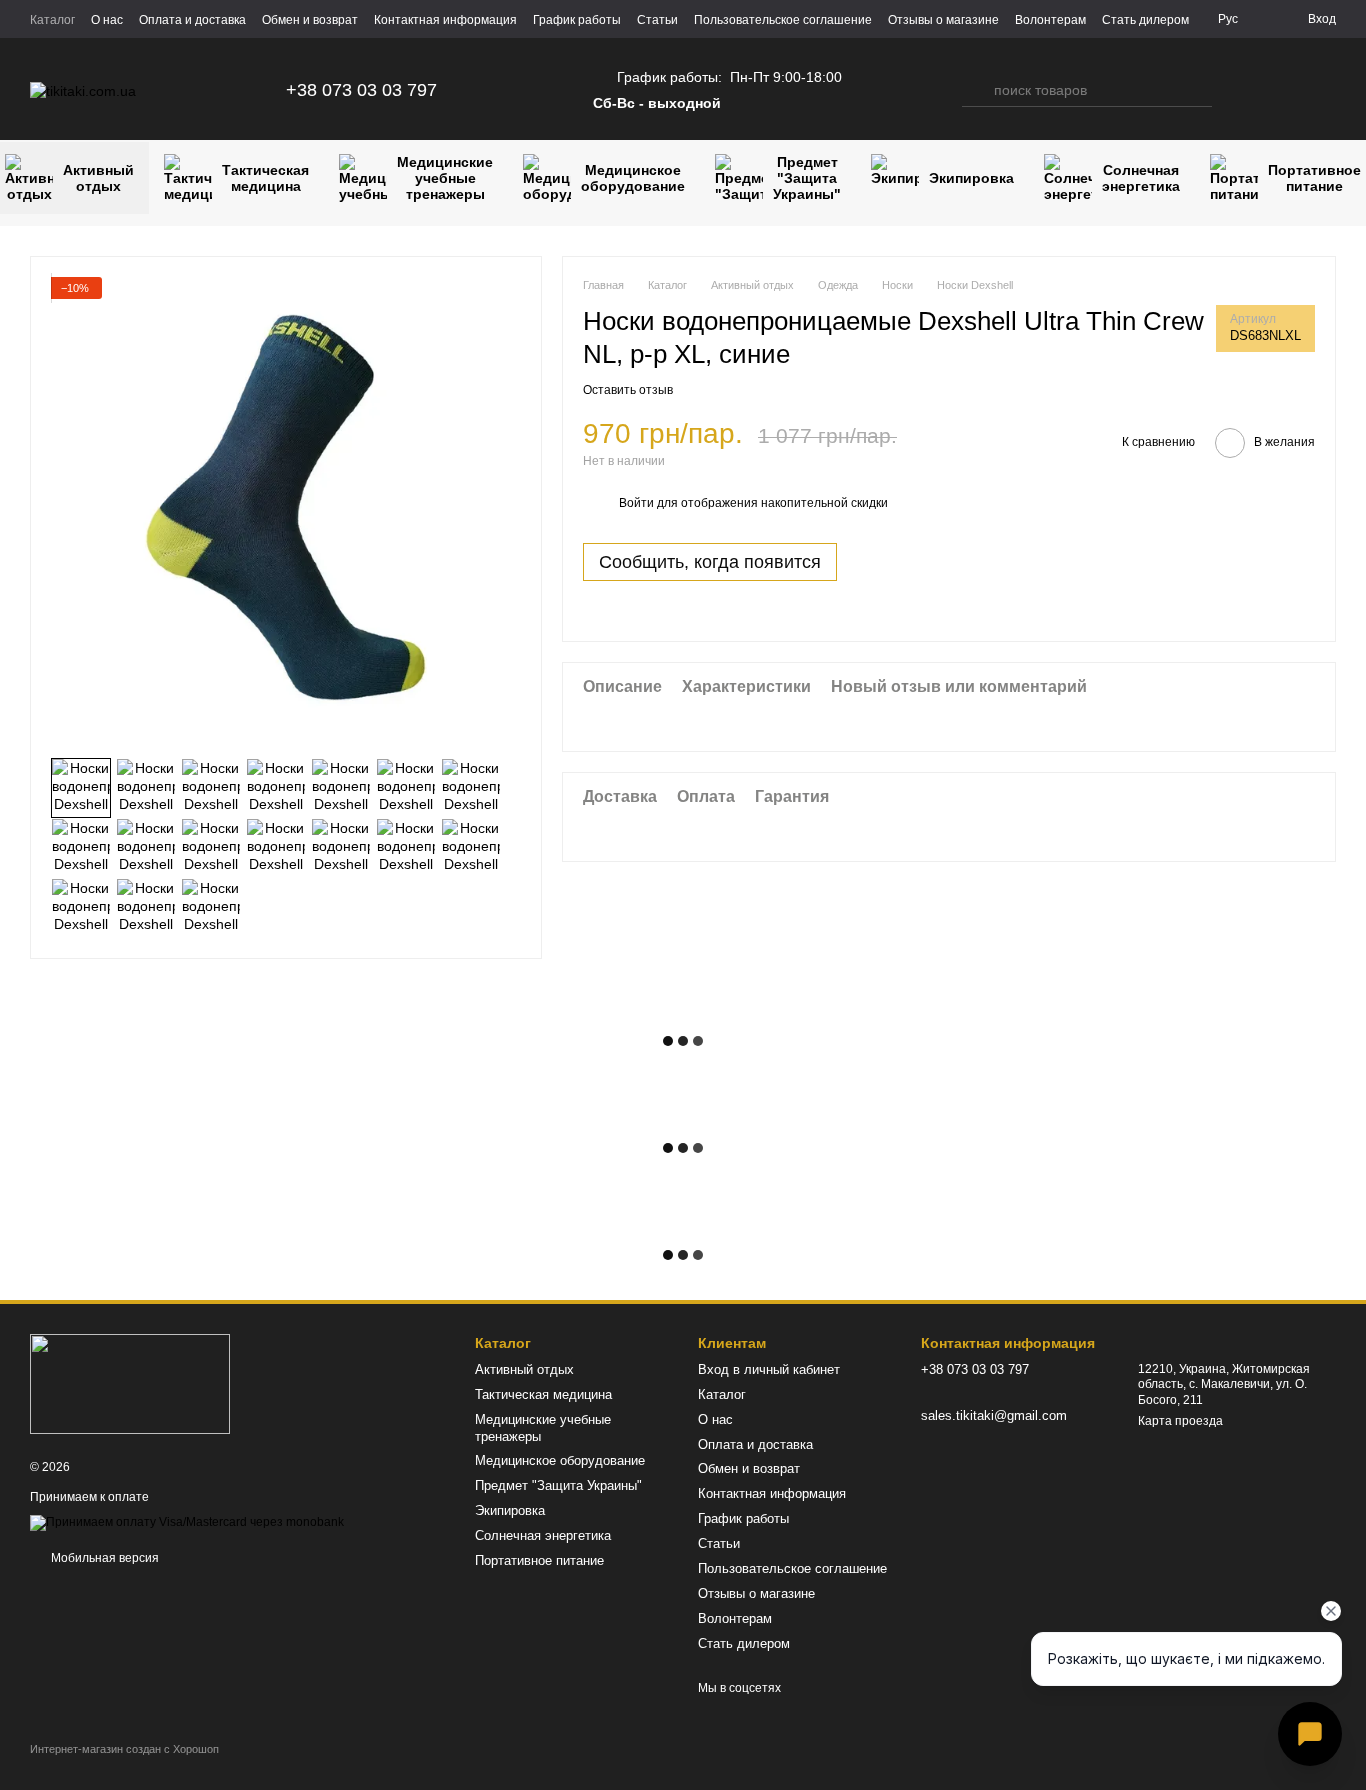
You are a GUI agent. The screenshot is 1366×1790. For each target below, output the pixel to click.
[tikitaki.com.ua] (130, 1383)
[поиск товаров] (978, 90)
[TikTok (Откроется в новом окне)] (529, 90)
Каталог (52, 20)
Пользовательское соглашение (783, 20)
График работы (577, 20)
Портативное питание (539, 1560)
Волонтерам (1050, 20)
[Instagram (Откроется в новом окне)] (505, 90)
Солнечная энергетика (1141, 178)
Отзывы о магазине (943, 20)
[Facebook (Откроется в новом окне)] (553, 90)
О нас (107, 20)
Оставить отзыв (628, 390)
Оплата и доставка (192, 20)
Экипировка (971, 178)
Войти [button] (636, 504)
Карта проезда (1180, 1421)
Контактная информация (445, 20)
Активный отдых (524, 1369)
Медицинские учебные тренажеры (445, 178)
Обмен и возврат (310, 20)
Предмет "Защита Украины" (807, 178)
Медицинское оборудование (633, 178)
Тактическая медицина (265, 178)
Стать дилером (1145, 20)
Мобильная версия (103, 1558)
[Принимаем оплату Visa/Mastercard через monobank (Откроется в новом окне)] (187, 1522)
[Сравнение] (1242, 90)
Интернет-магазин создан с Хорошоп (124, 1749)
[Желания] (1282, 90)
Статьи (657, 20)
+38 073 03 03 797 (361, 90)
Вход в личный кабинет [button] (769, 1369)
